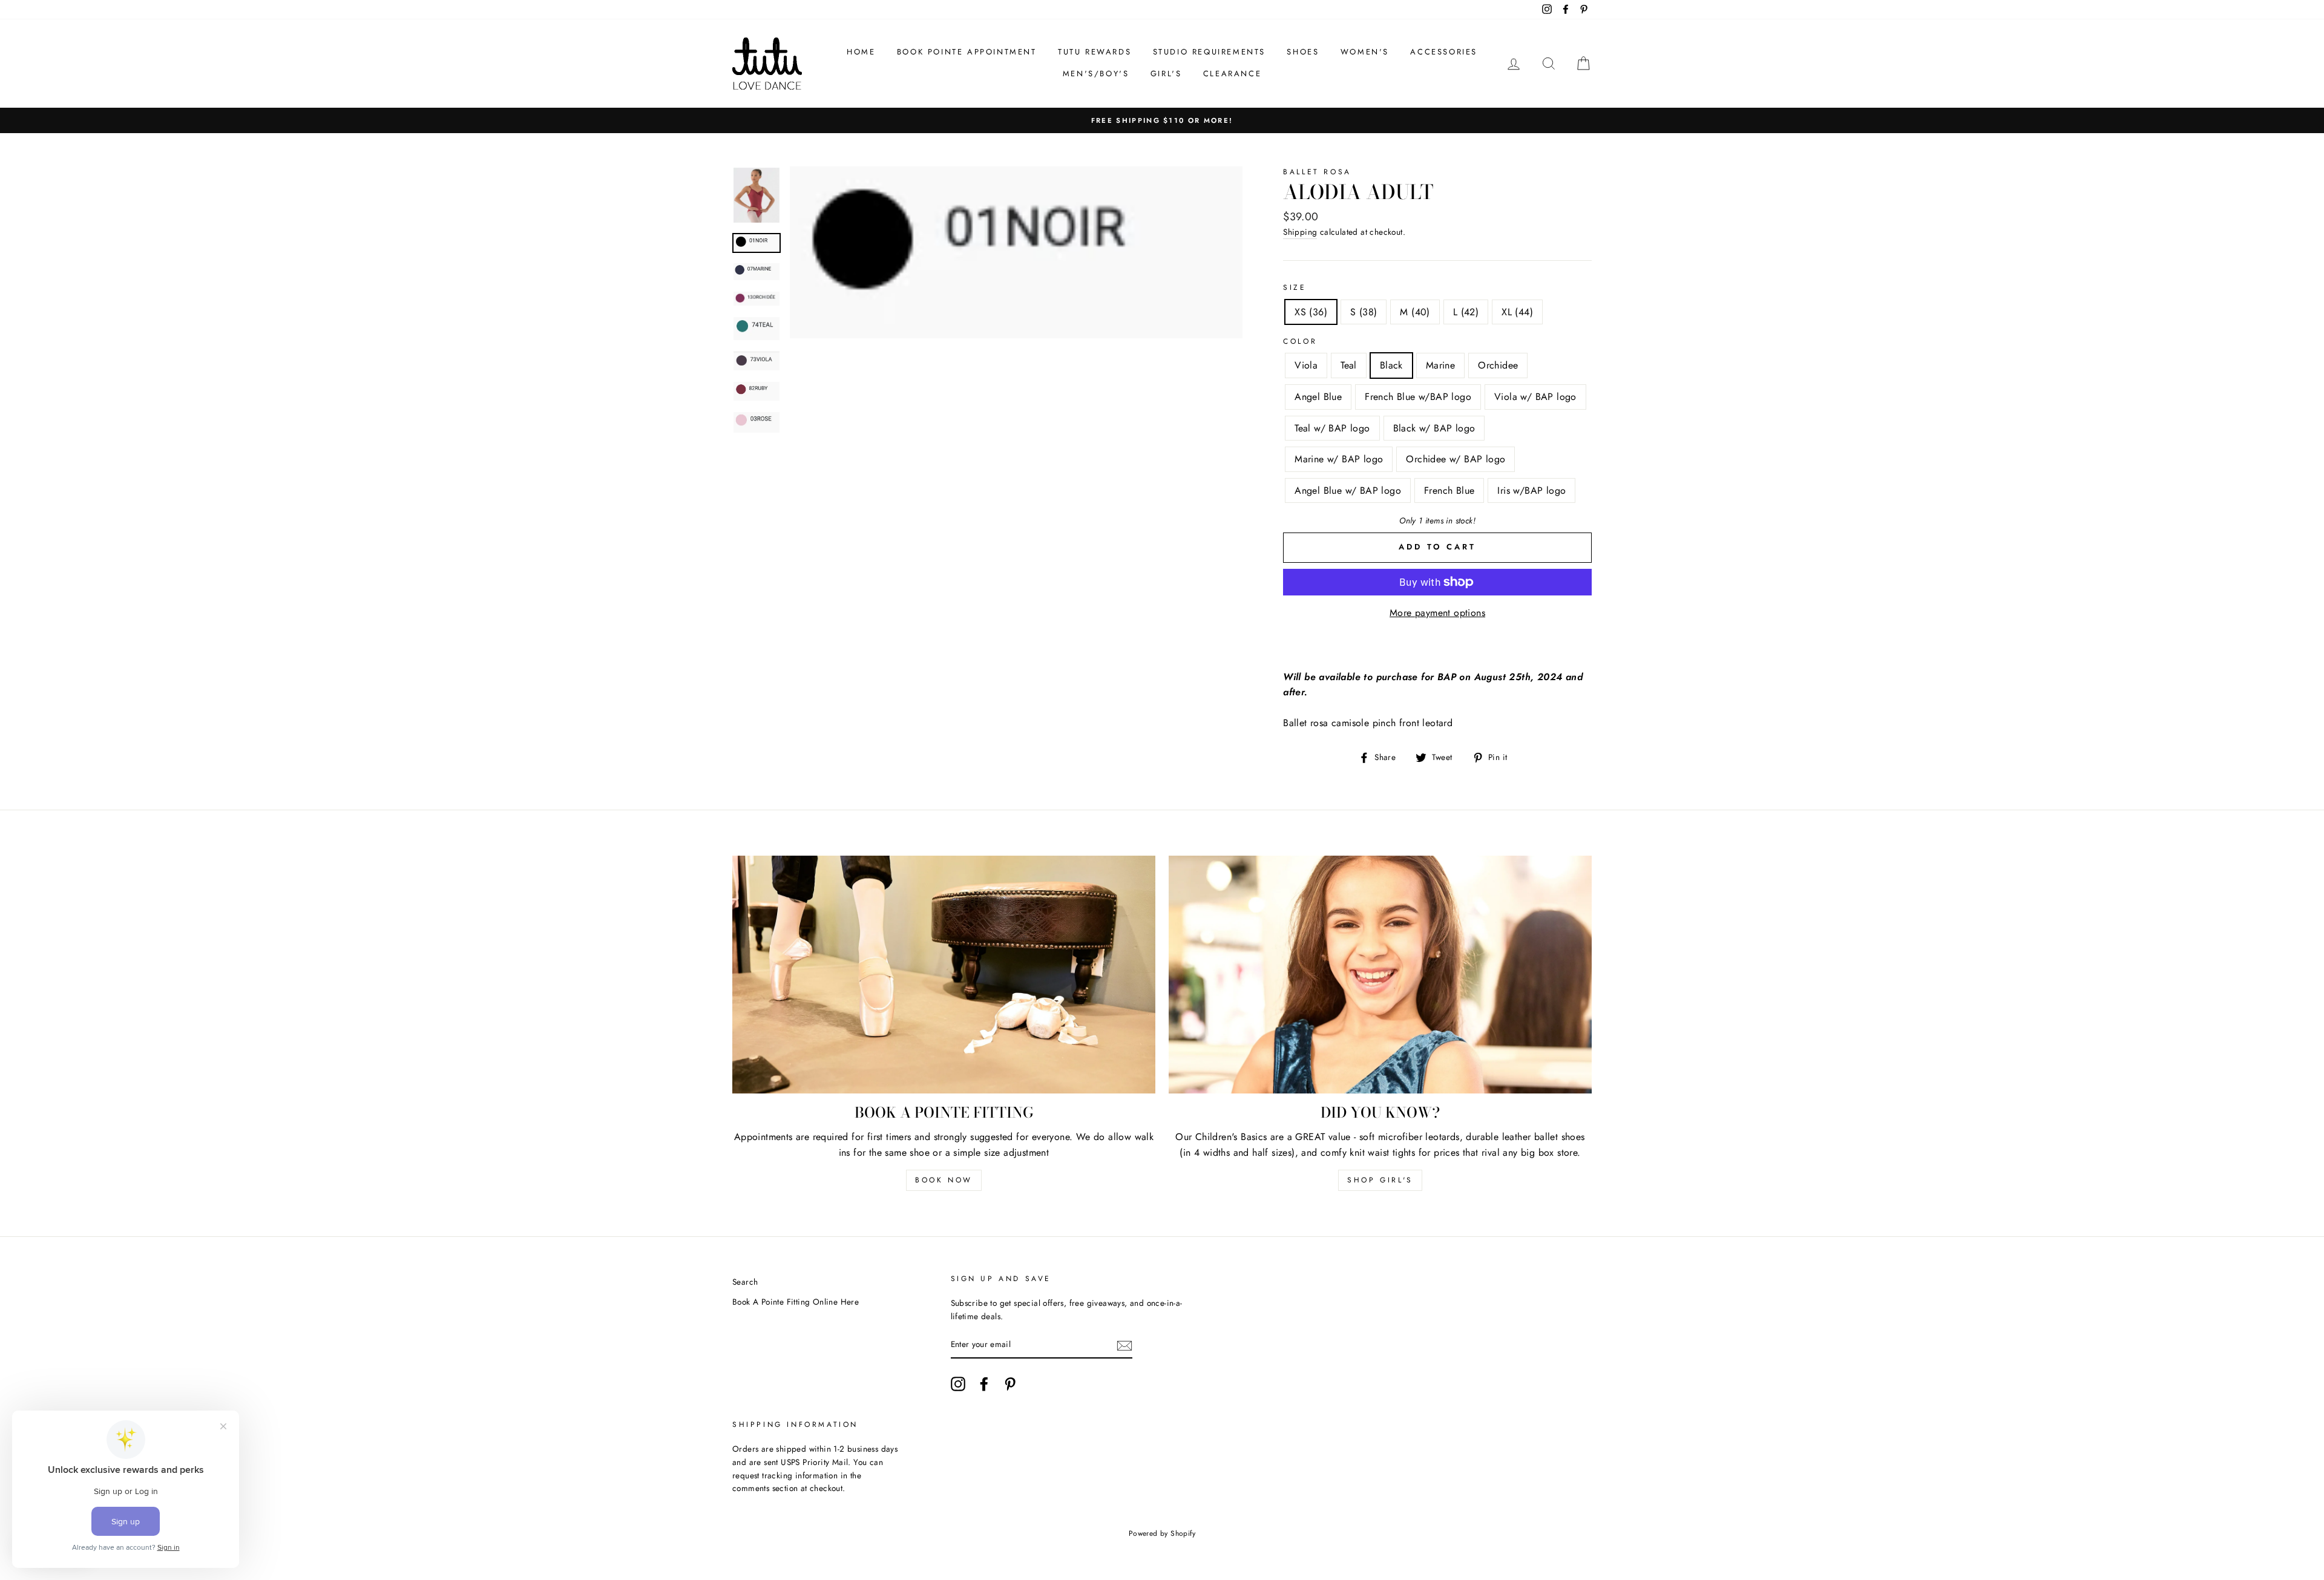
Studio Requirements (1209, 52)
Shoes (1303, 52)
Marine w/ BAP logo (1339, 459)
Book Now (944, 1180)
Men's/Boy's (1096, 74)
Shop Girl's (1380, 1180)
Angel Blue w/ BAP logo (1348, 490)
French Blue (1449, 490)
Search (745, 1282)
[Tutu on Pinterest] (1010, 1384)
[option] (1162, 120)
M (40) (1415, 312)
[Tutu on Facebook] (984, 1384)
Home (861, 52)
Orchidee (1498, 365)
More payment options (1437, 613)
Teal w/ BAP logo (1332, 428)
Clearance (1232, 74)
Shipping (1300, 232)
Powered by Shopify (1162, 1533)
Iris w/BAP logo (1531, 490)
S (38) (1364, 312)
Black (1391, 365)
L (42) (1466, 312)
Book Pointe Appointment (967, 52)
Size (1295, 287)
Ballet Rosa (1317, 172)
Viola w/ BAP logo (1535, 397)
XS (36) (1311, 312)
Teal (1349, 365)
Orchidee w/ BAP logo (1456, 459)
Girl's (1166, 74)
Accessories (1444, 52)
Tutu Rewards (1095, 52)
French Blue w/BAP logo (1418, 397)
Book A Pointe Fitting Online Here (796, 1302)
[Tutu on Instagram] (958, 1384)
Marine (1440, 365)
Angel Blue (1318, 397)
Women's (1365, 52)
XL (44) (1517, 312)
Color (1300, 341)
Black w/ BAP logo (1434, 428)
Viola (1306, 365)
